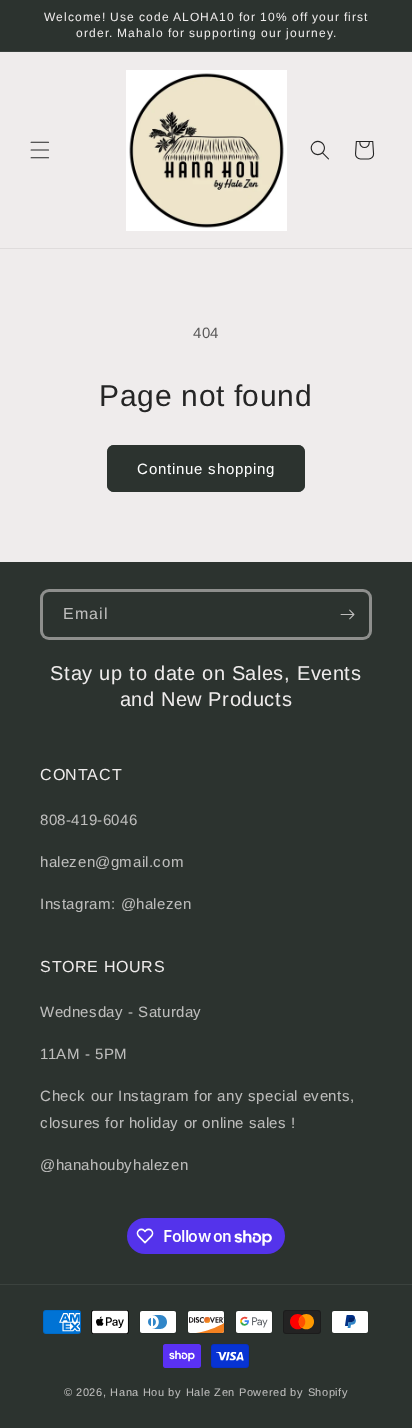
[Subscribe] (347, 614)
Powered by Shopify (294, 1392)
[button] (40, 150)
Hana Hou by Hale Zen (174, 1392)
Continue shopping (206, 468)
